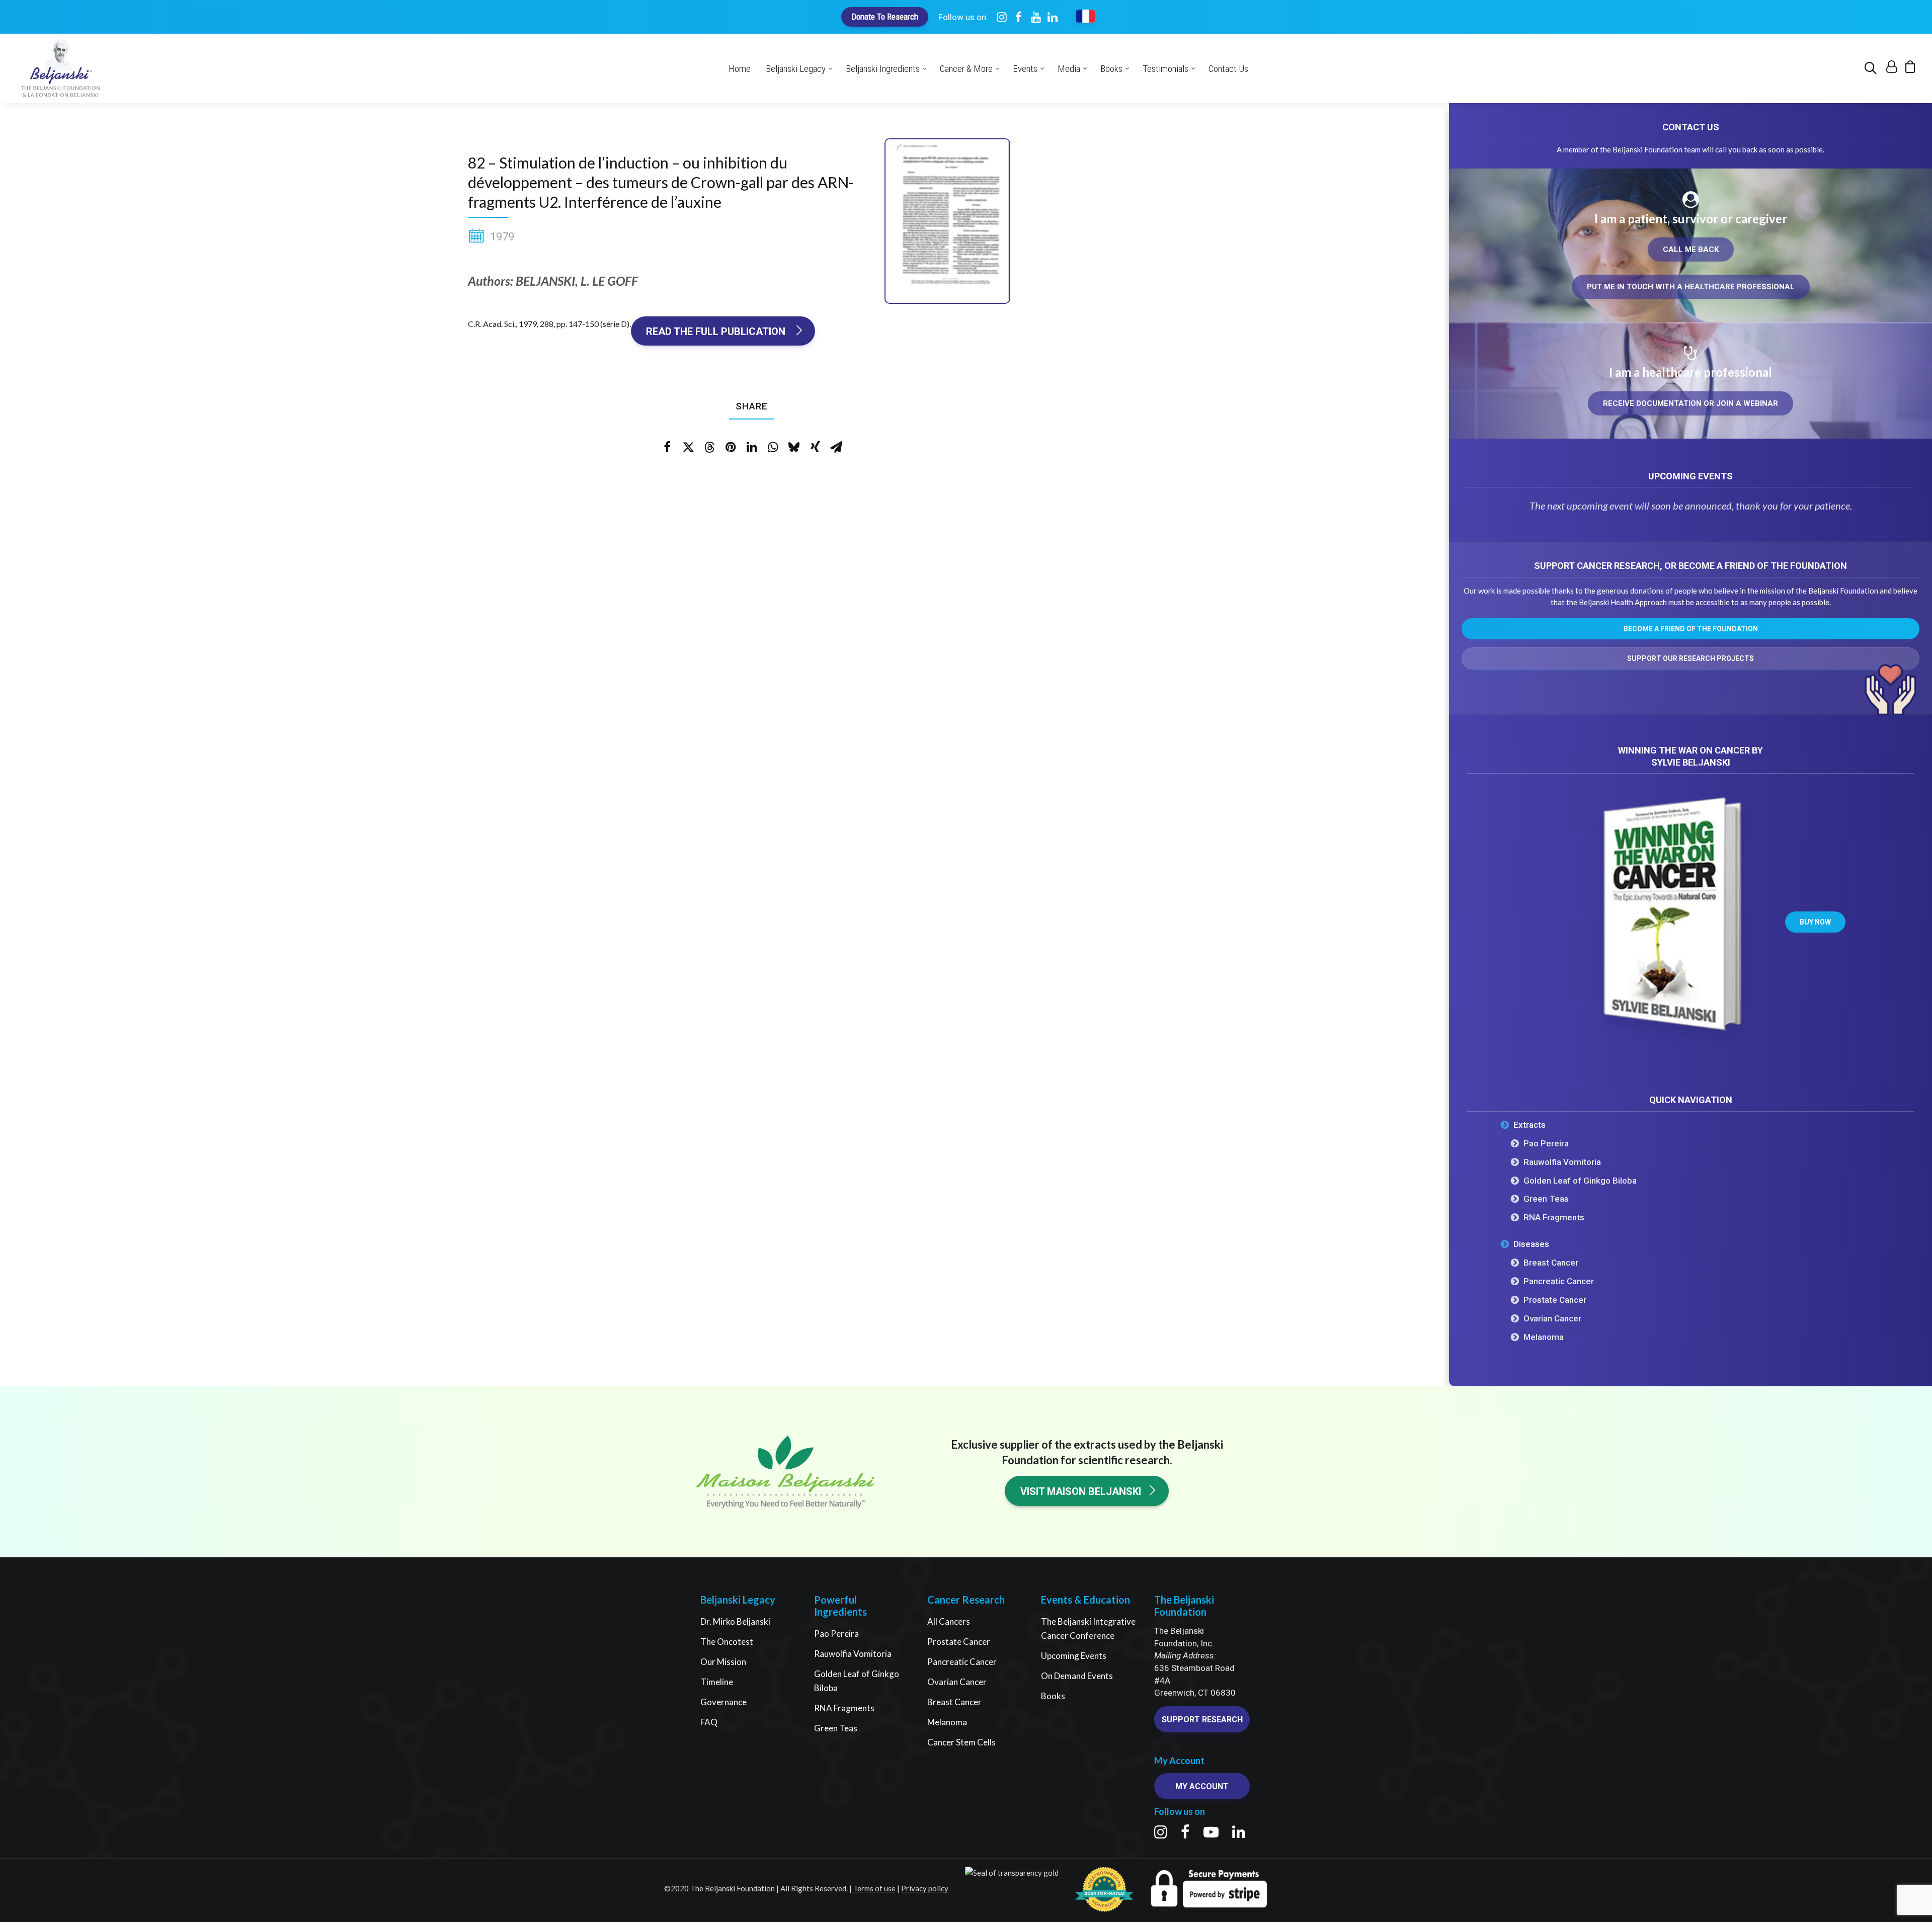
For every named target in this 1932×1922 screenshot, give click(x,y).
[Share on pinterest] (731, 447)
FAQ (709, 1722)
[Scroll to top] (1911, 1900)
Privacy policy (925, 1888)
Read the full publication (717, 331)
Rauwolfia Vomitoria (853, 1654)
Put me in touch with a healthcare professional (1691, 287)
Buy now (1815, 922)
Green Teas (836, 1728)
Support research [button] (1202, 1720)
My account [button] (1202, 1786)
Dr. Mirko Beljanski (735, 1621)
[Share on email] (836, 447)
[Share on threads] (709, 447)
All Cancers (949, 1621)
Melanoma (947, 1722)
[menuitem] (1872, 68)
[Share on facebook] (667, 447)
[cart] (1907, 69)
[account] (1890, 69)
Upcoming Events (1074, 1656)
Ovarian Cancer (957, 1682)
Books (1053, 1696)
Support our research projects (1691, 658)
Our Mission (723, 1662)
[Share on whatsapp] (773, 447)
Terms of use (874, 1888)
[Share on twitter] (688, 447)
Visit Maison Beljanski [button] (1081, 1491)
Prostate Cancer (959, 1642)
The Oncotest (727, 1642)
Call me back (1691, 249)
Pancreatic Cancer (962, 1662)
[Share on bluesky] (794, 447)
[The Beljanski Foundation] (61, 68)
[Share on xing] (815, 447)
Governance (723, 1702)
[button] (1872, 68)
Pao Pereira (836, 1634)
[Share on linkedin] (752, 447)
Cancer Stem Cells (961, 1742)
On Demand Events (1077, 1676)
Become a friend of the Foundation (1691, 629)
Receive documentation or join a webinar (1691, 403)
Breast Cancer (954, 1702)
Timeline (717, 1682)
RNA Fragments (844, 1708)
